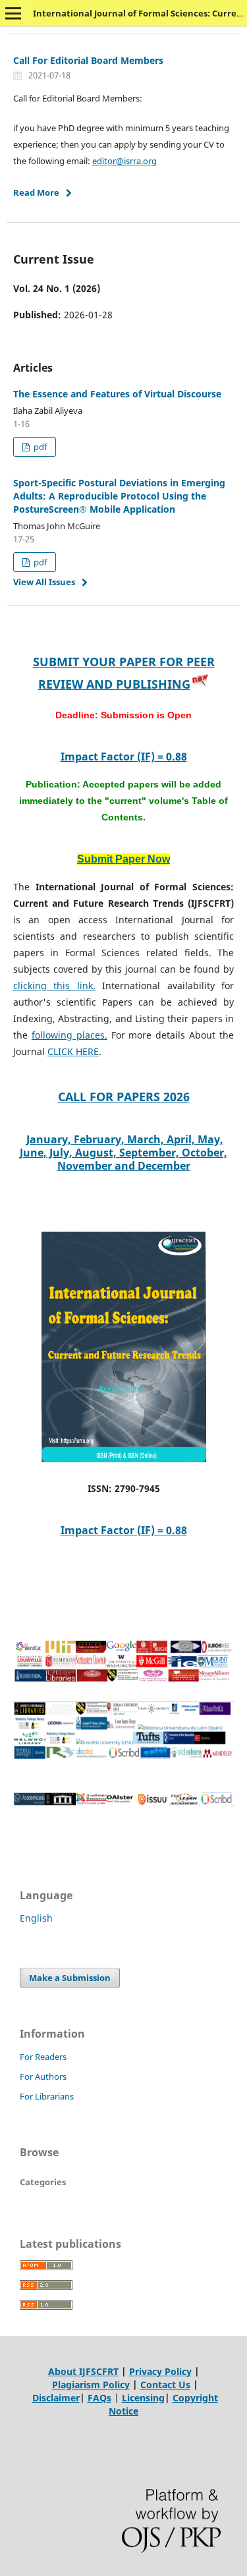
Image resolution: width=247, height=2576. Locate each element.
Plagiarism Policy (91, 2385)
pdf (39, 447)
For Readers (43, 2057)
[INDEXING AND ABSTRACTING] (123, 1679)
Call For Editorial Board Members (88, 60)
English (36, 1918)
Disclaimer (56, 2398)
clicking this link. (54, 986)
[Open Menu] (13, 13)
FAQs (99, 2398)
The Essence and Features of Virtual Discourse (117, 394)
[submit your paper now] (200, 684)
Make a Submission (70, 1978)
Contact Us (165, 2385)
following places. (69, 1035)
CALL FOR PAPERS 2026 (124, 1097)
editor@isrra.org (124, 161)
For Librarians (47, 2096)
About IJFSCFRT (83, 2371)
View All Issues (44, 582)
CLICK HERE (73, 1051)
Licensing (143, 2398)
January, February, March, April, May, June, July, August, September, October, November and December (123, 1153)
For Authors (43, 2076)
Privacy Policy (160, 2371)
